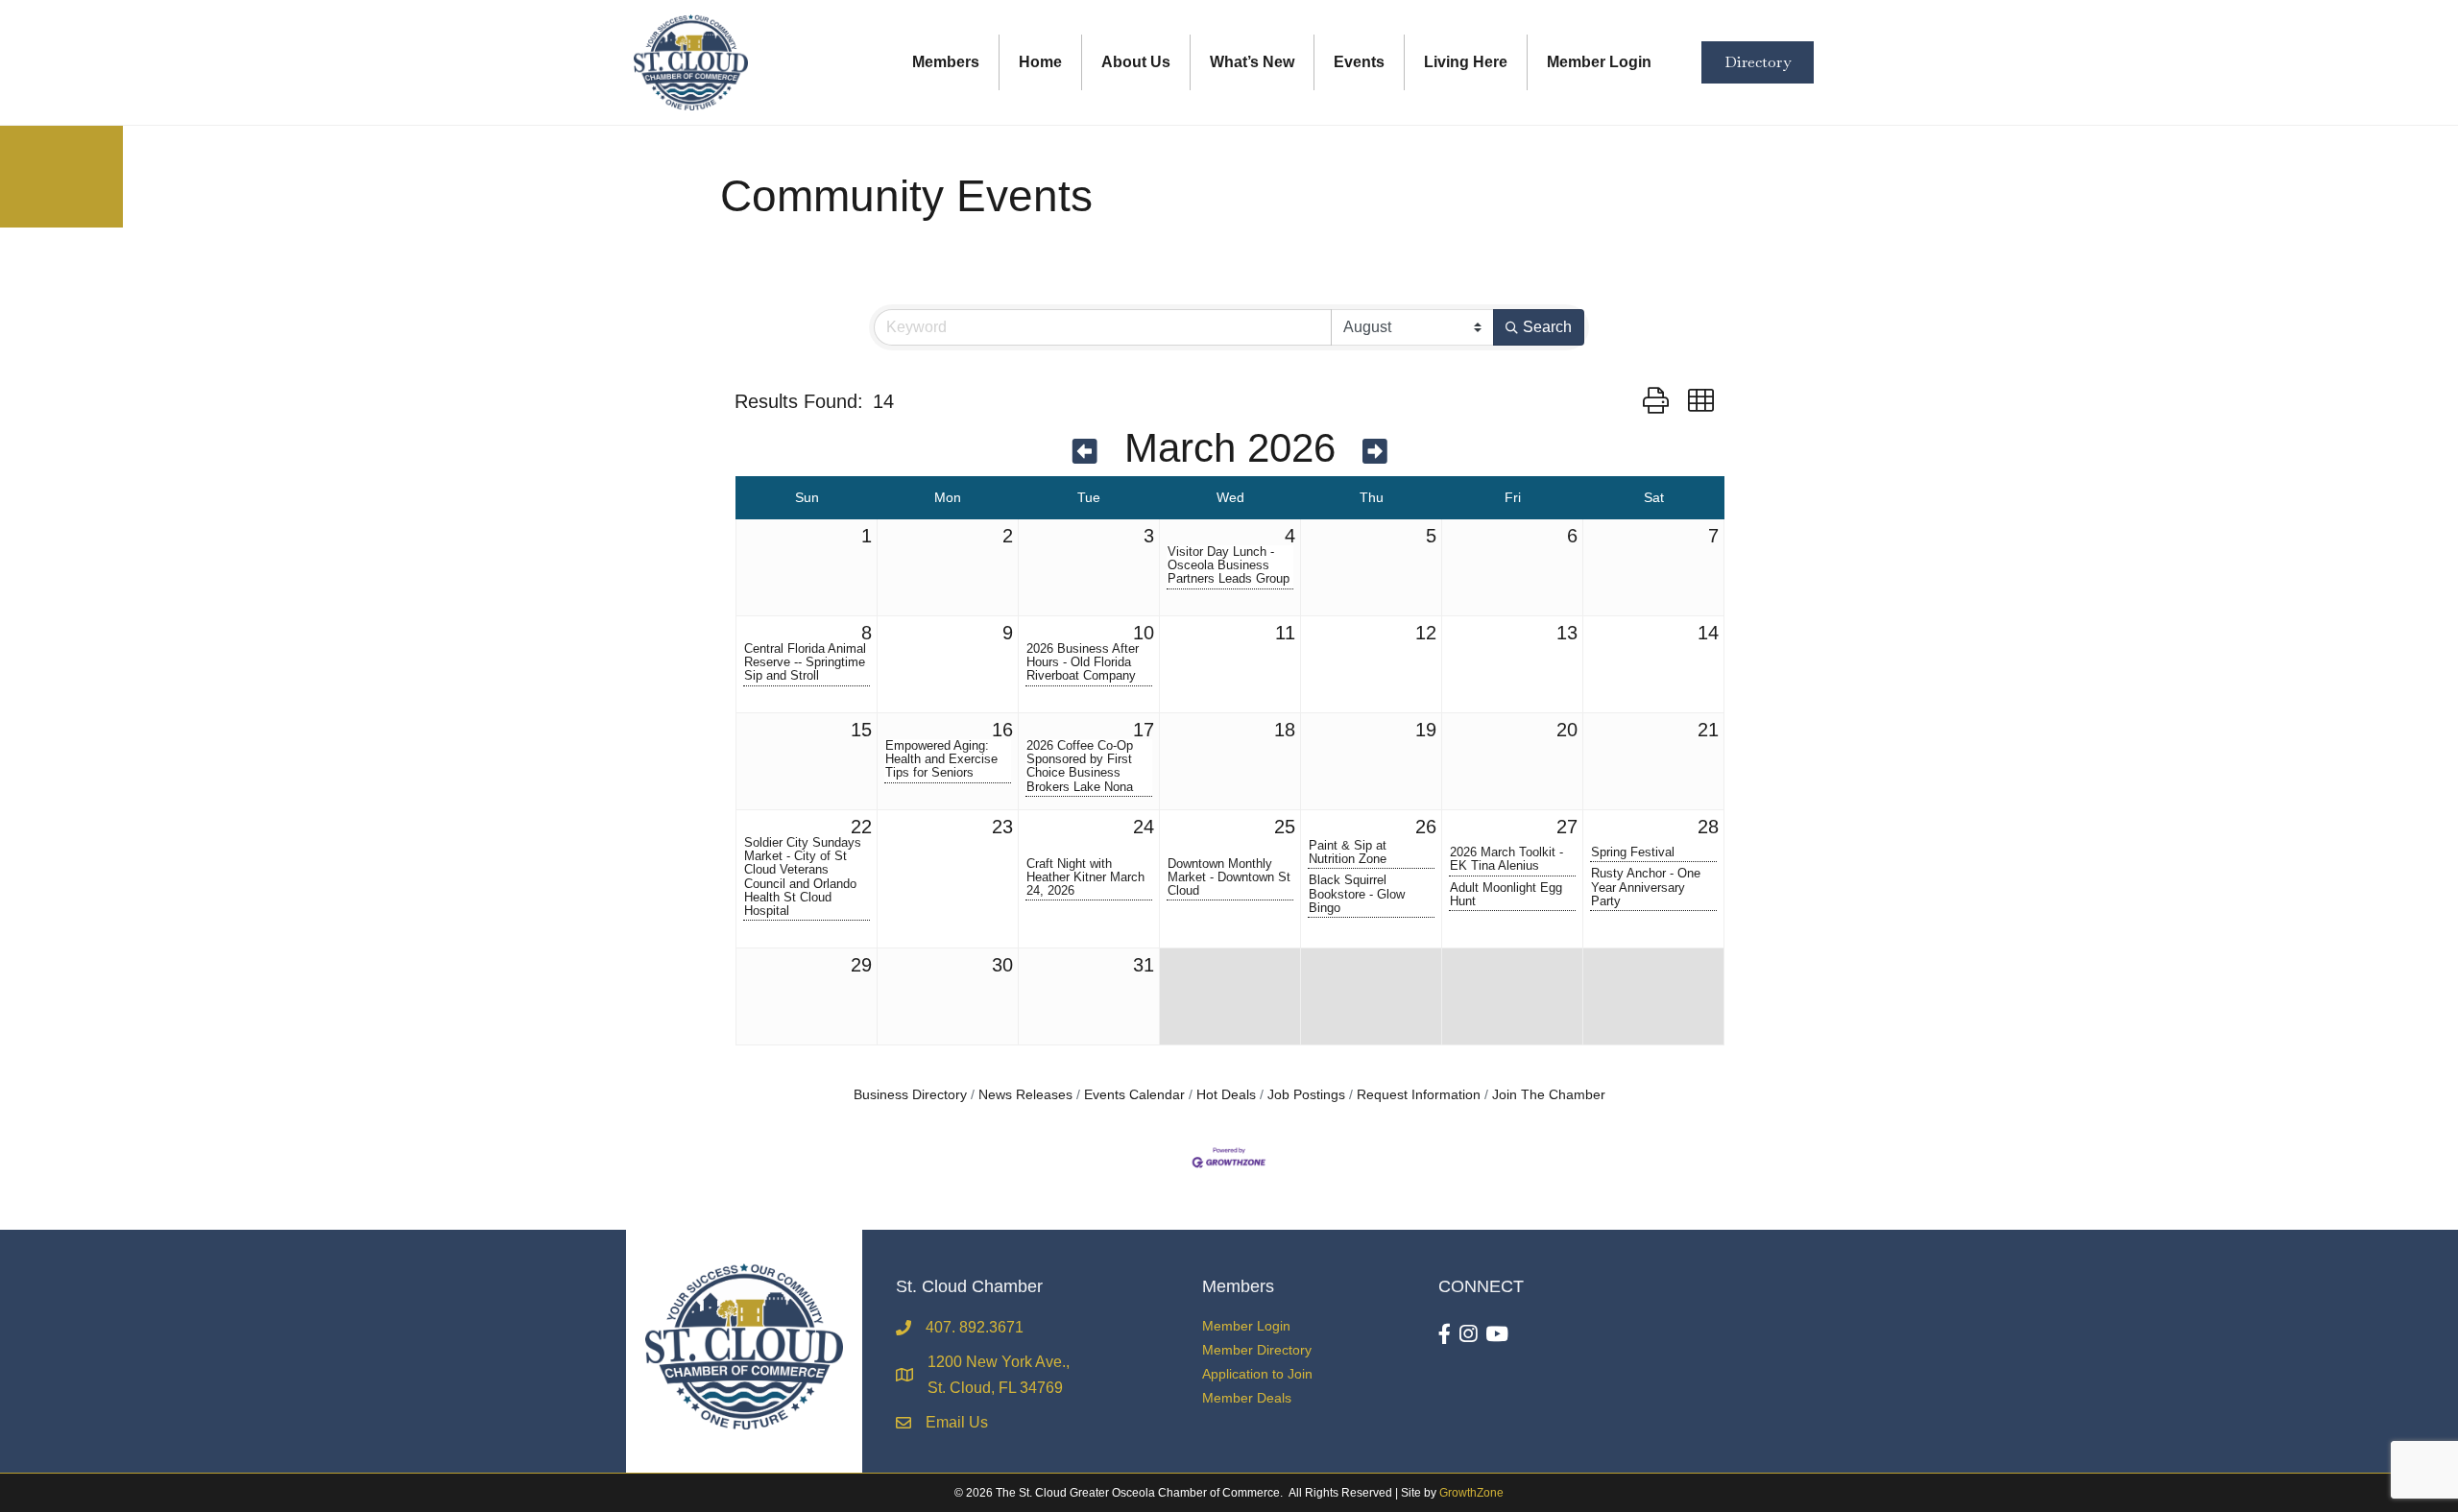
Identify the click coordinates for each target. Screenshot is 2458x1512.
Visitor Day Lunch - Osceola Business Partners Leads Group (1229, 565)
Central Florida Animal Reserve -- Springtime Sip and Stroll (805, 662)
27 (1567, 827)
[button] (1656, 401)
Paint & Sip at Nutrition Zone (1348, 852)
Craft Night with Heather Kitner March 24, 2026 (1085, 877)
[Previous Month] (1085, 452)
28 (1708, 827)
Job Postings (1306, 1095)
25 (1285, 827)
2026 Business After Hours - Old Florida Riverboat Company (1083, 662)
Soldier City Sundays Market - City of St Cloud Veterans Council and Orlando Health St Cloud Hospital (803, 876)
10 (1144, 633)
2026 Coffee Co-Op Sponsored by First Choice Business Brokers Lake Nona (1080, 766)
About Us (1136, 62)
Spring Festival (1633, 852)
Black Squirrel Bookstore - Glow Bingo (1357, 894)
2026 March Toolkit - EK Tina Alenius (1506, 859)
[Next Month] (1375, 452)
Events (1359, 62)
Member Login (1599, 62)
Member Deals (1247, 1398)
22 (861, 827)
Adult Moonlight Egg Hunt (1506, 895)
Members (946, 62)
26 (1426, 827)
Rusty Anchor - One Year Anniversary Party (1646, 887)
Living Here (1466, 62)
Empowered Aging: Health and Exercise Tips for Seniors (941, 759)
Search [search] (1547, 327)
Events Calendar (1134, 1095)
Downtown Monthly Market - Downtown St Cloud (1229, 877)
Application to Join (1257, 1374)
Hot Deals (1226, 1095)
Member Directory (1257, 1350)
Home (1040, 62)
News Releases (1025, 1095)
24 (1144, 827)
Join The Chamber (1549, 1095)
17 (1144, 730)
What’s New (1252, 62)
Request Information (1419, 1095)
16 (1002, 730)
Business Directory (910, 1095)
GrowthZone (1471, 1493)
